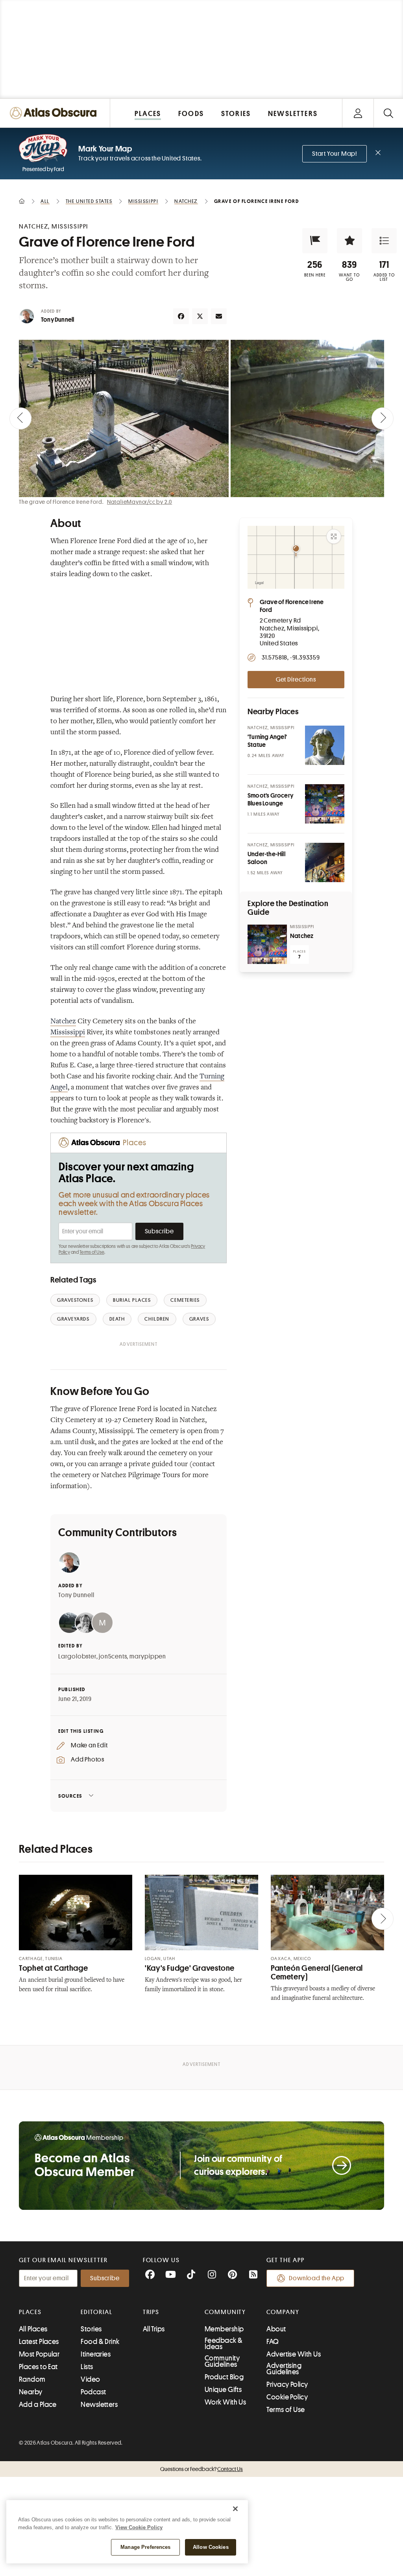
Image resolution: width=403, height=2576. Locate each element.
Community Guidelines (222, 2361)
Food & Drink (100, 2342)
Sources (70, 1796)
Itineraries (96, 2354)
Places (30, 2312)
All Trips (154, 2329)
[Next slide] (383, 418)
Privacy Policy (287, 2384)
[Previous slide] (20, 418)
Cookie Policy (287, 2397)
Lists (87, 2367)
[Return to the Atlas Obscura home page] (55, 113)
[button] (315, 241)
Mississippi (68, 1033)
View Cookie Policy (139, 2527)
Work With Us (225, 2402)
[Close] (235, 2509)
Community (225, 2312)
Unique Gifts (223, 2390)
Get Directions (296, 680)
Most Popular (39, 2354)
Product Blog (224, 2377)
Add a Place (38, 2405)
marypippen (148, 1657)
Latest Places (39, 2342)
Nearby (31, 2392)
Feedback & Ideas (224, 2344)
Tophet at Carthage (53, 1968)
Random (32, 2379)
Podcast (93, 2392)
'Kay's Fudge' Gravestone (190, 1968)
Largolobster (77, 1657)
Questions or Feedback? (201, 2469)
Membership (224, 2329)
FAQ (273, 2342)
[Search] (388, 113)
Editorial (96, 2312)
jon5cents (113, 1657)
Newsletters (99, 2405)
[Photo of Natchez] (267, 944)
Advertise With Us (294, 2354)
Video (90, 2379)
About (276, 2329)
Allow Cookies (211, 2547)
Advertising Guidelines (284, 2369)
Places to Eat (38, 2367)
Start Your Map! (335, 154)
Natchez (63, 1022)
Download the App (317, 2278)
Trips (151, 2312)
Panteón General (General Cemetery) (317, 1973)
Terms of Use (92, 1252)
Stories (91, 2329)
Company (283, 2312)
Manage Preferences (145, 2547)
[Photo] (325, 745)
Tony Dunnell (57, 320)
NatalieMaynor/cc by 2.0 (140, 502)
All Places (33, 2329)
